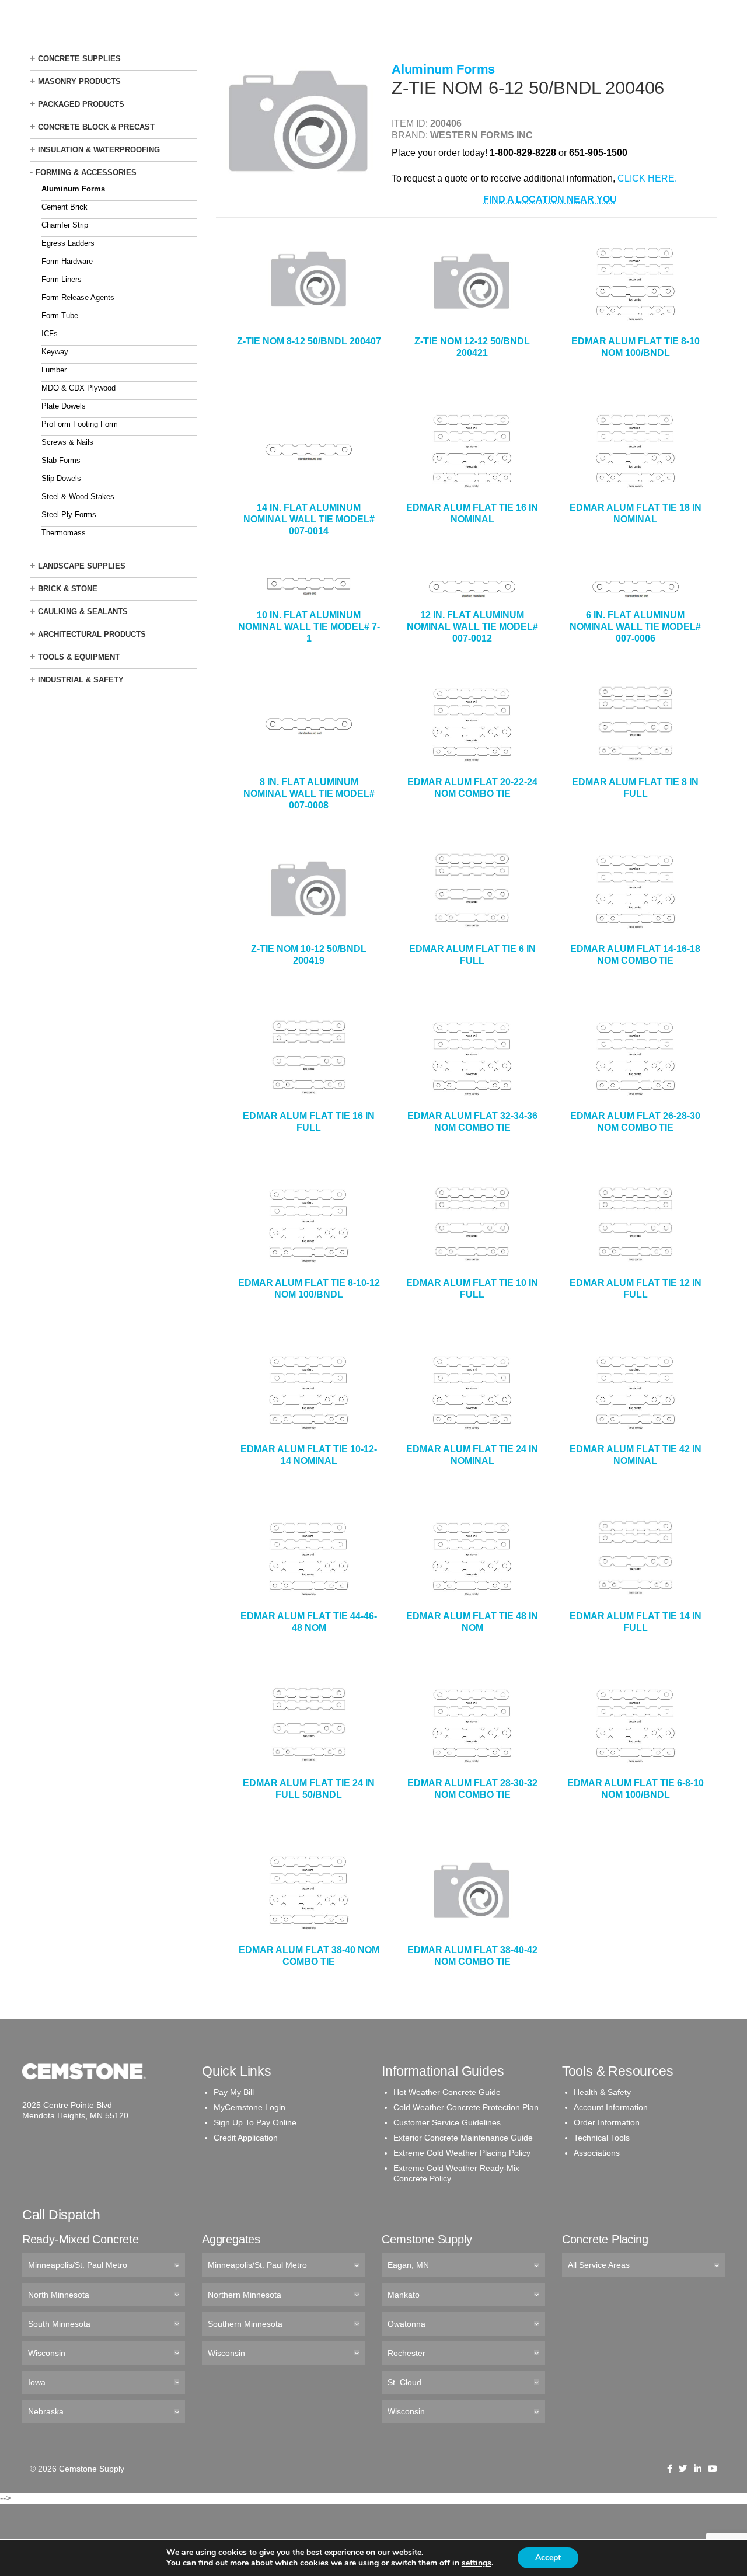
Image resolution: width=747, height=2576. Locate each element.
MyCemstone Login (249, 2107)
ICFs (50, 334)
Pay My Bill (234, 2092)
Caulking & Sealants (83, 611)
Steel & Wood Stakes (78, 496)
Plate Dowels (64, 406)
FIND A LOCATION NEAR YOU (550, 199)
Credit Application (246, 2138)
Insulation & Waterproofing (99, 150)
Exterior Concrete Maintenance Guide (463, 2138)
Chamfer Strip (65, 225)
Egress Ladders (68, 243)
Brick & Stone (68, 589)
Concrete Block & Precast (96, 127)
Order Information (607, 2122)
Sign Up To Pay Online (255, 2122)
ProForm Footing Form (80, 424)
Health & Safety (602, 2092)
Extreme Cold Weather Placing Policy (462, 2153)
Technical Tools (602, 2138)
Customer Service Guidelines (447, 2122)
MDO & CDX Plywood (78, 388)
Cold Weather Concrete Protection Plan (466, 2107)
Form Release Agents (78, 297)
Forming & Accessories (86, 172)
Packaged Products (81, 104)
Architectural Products (92, 634)
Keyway (55, 352)
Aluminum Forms (73, 189)
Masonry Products (79, 81)
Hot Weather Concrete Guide (447, 2092)
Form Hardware (67, 261)
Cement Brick (64, 207)
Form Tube (60, 316)
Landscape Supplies (82, 566)
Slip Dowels (61, 478)
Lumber (54, 370)
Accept (548, 2558)
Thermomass (64, 533)
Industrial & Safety (81, 680)
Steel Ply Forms (69, 515)
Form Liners (62, 279)
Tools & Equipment (79, 657)
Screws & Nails (67, 442)
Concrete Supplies (79, 59)
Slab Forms (61, 460)
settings (477, 2563)
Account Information (611, 2107)
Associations (597, 2153)
